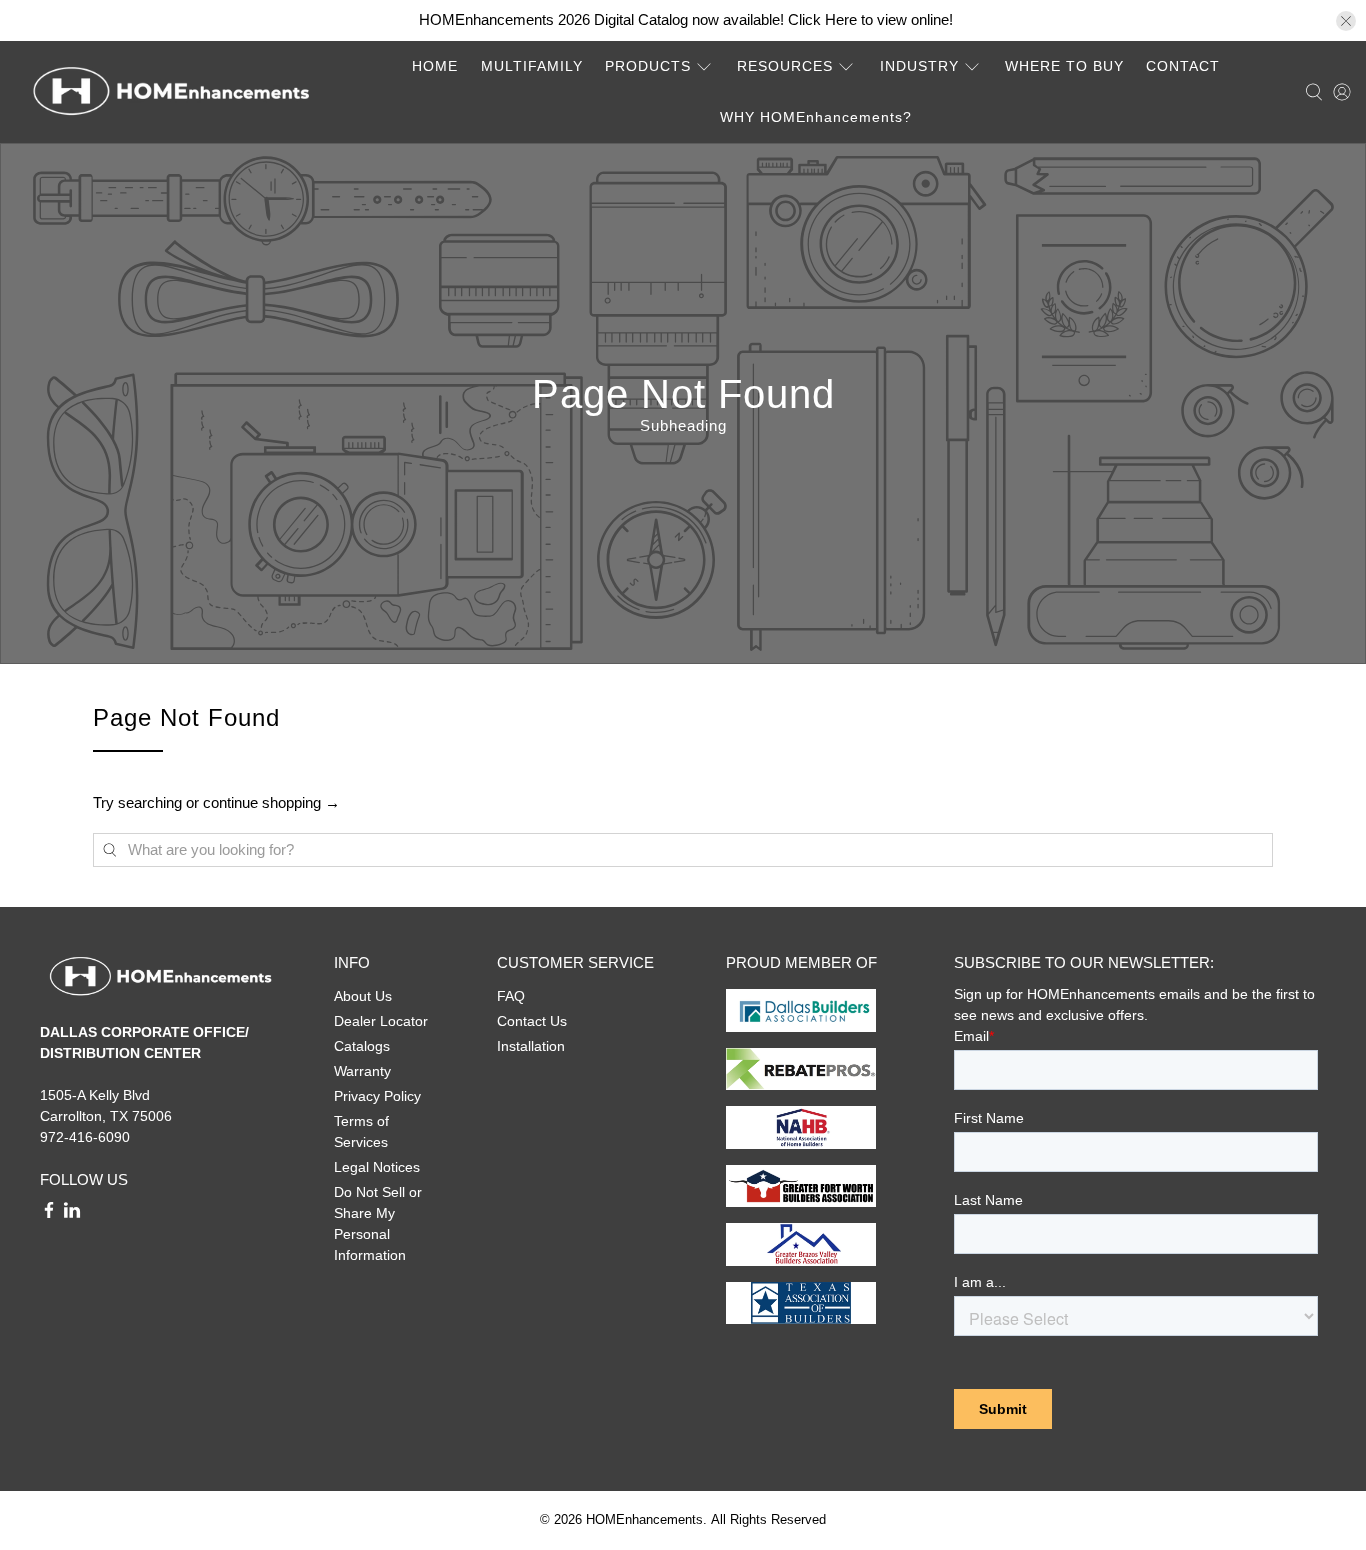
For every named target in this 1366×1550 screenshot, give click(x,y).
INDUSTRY (919, 66)
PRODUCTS (648, 66)
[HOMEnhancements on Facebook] (49, 1214)
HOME (435, 66)
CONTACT (1183, 66)
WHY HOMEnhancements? (816, 117)
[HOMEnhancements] (171, 92)
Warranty (362, 1071)
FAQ (511, 996)
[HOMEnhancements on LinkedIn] (72, 1214)
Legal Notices (377, 1167)
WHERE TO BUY (1064, 66)
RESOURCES (785, 66)
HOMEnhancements (644, 1520)
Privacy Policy (377, 1096)
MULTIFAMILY (532, 66)
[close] (1346, 21)
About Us (363, 996)
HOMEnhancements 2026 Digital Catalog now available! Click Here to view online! (686, 19)
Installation (531, 1046)
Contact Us (532, 1021)
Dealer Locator (381, 1021)
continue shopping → (271, 802)
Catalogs (362, 1046)
